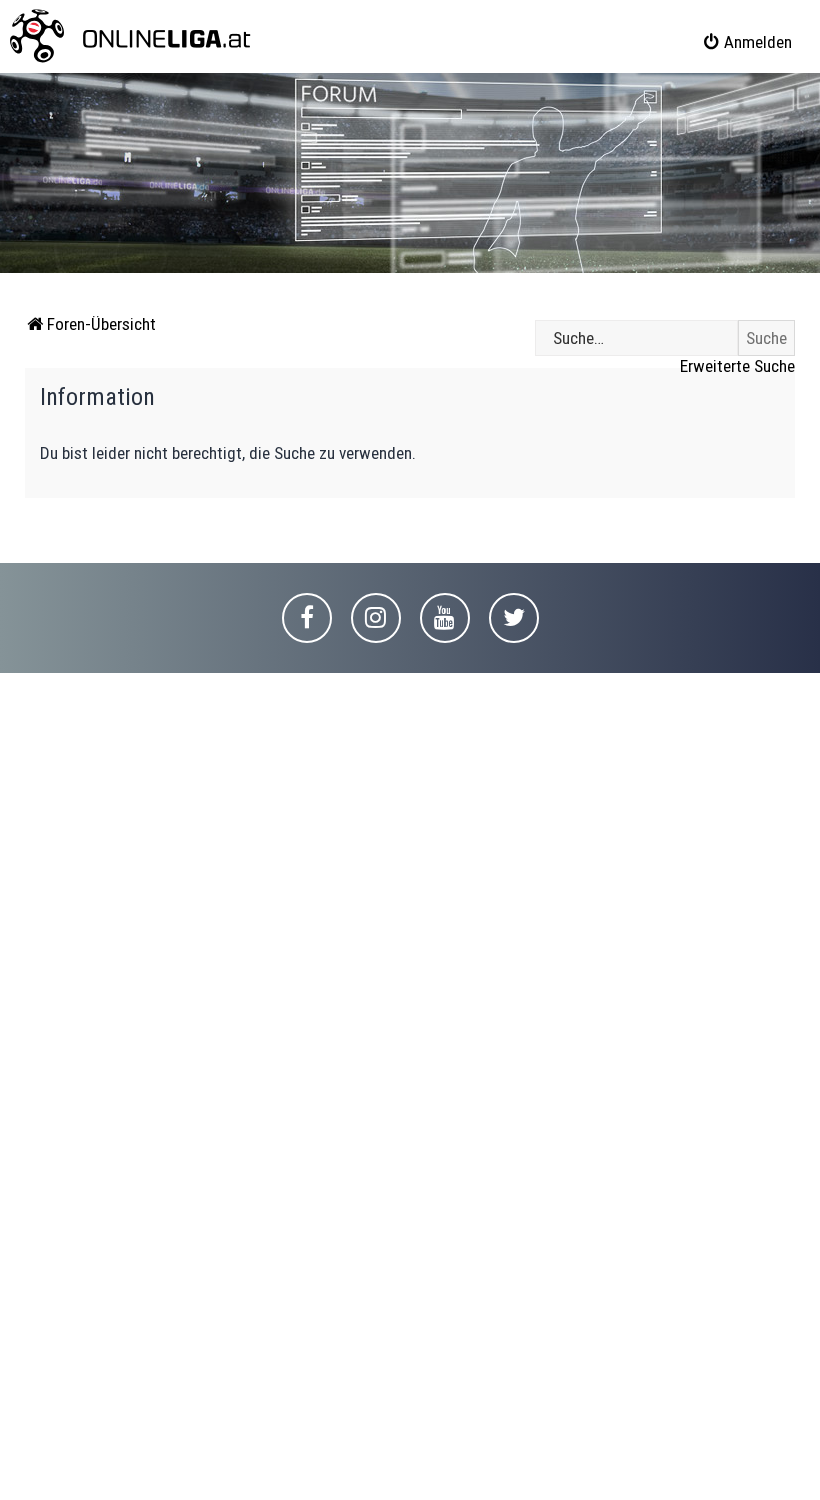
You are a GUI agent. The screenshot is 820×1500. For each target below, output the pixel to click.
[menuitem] (747, 42)
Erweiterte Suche (737, 366)
